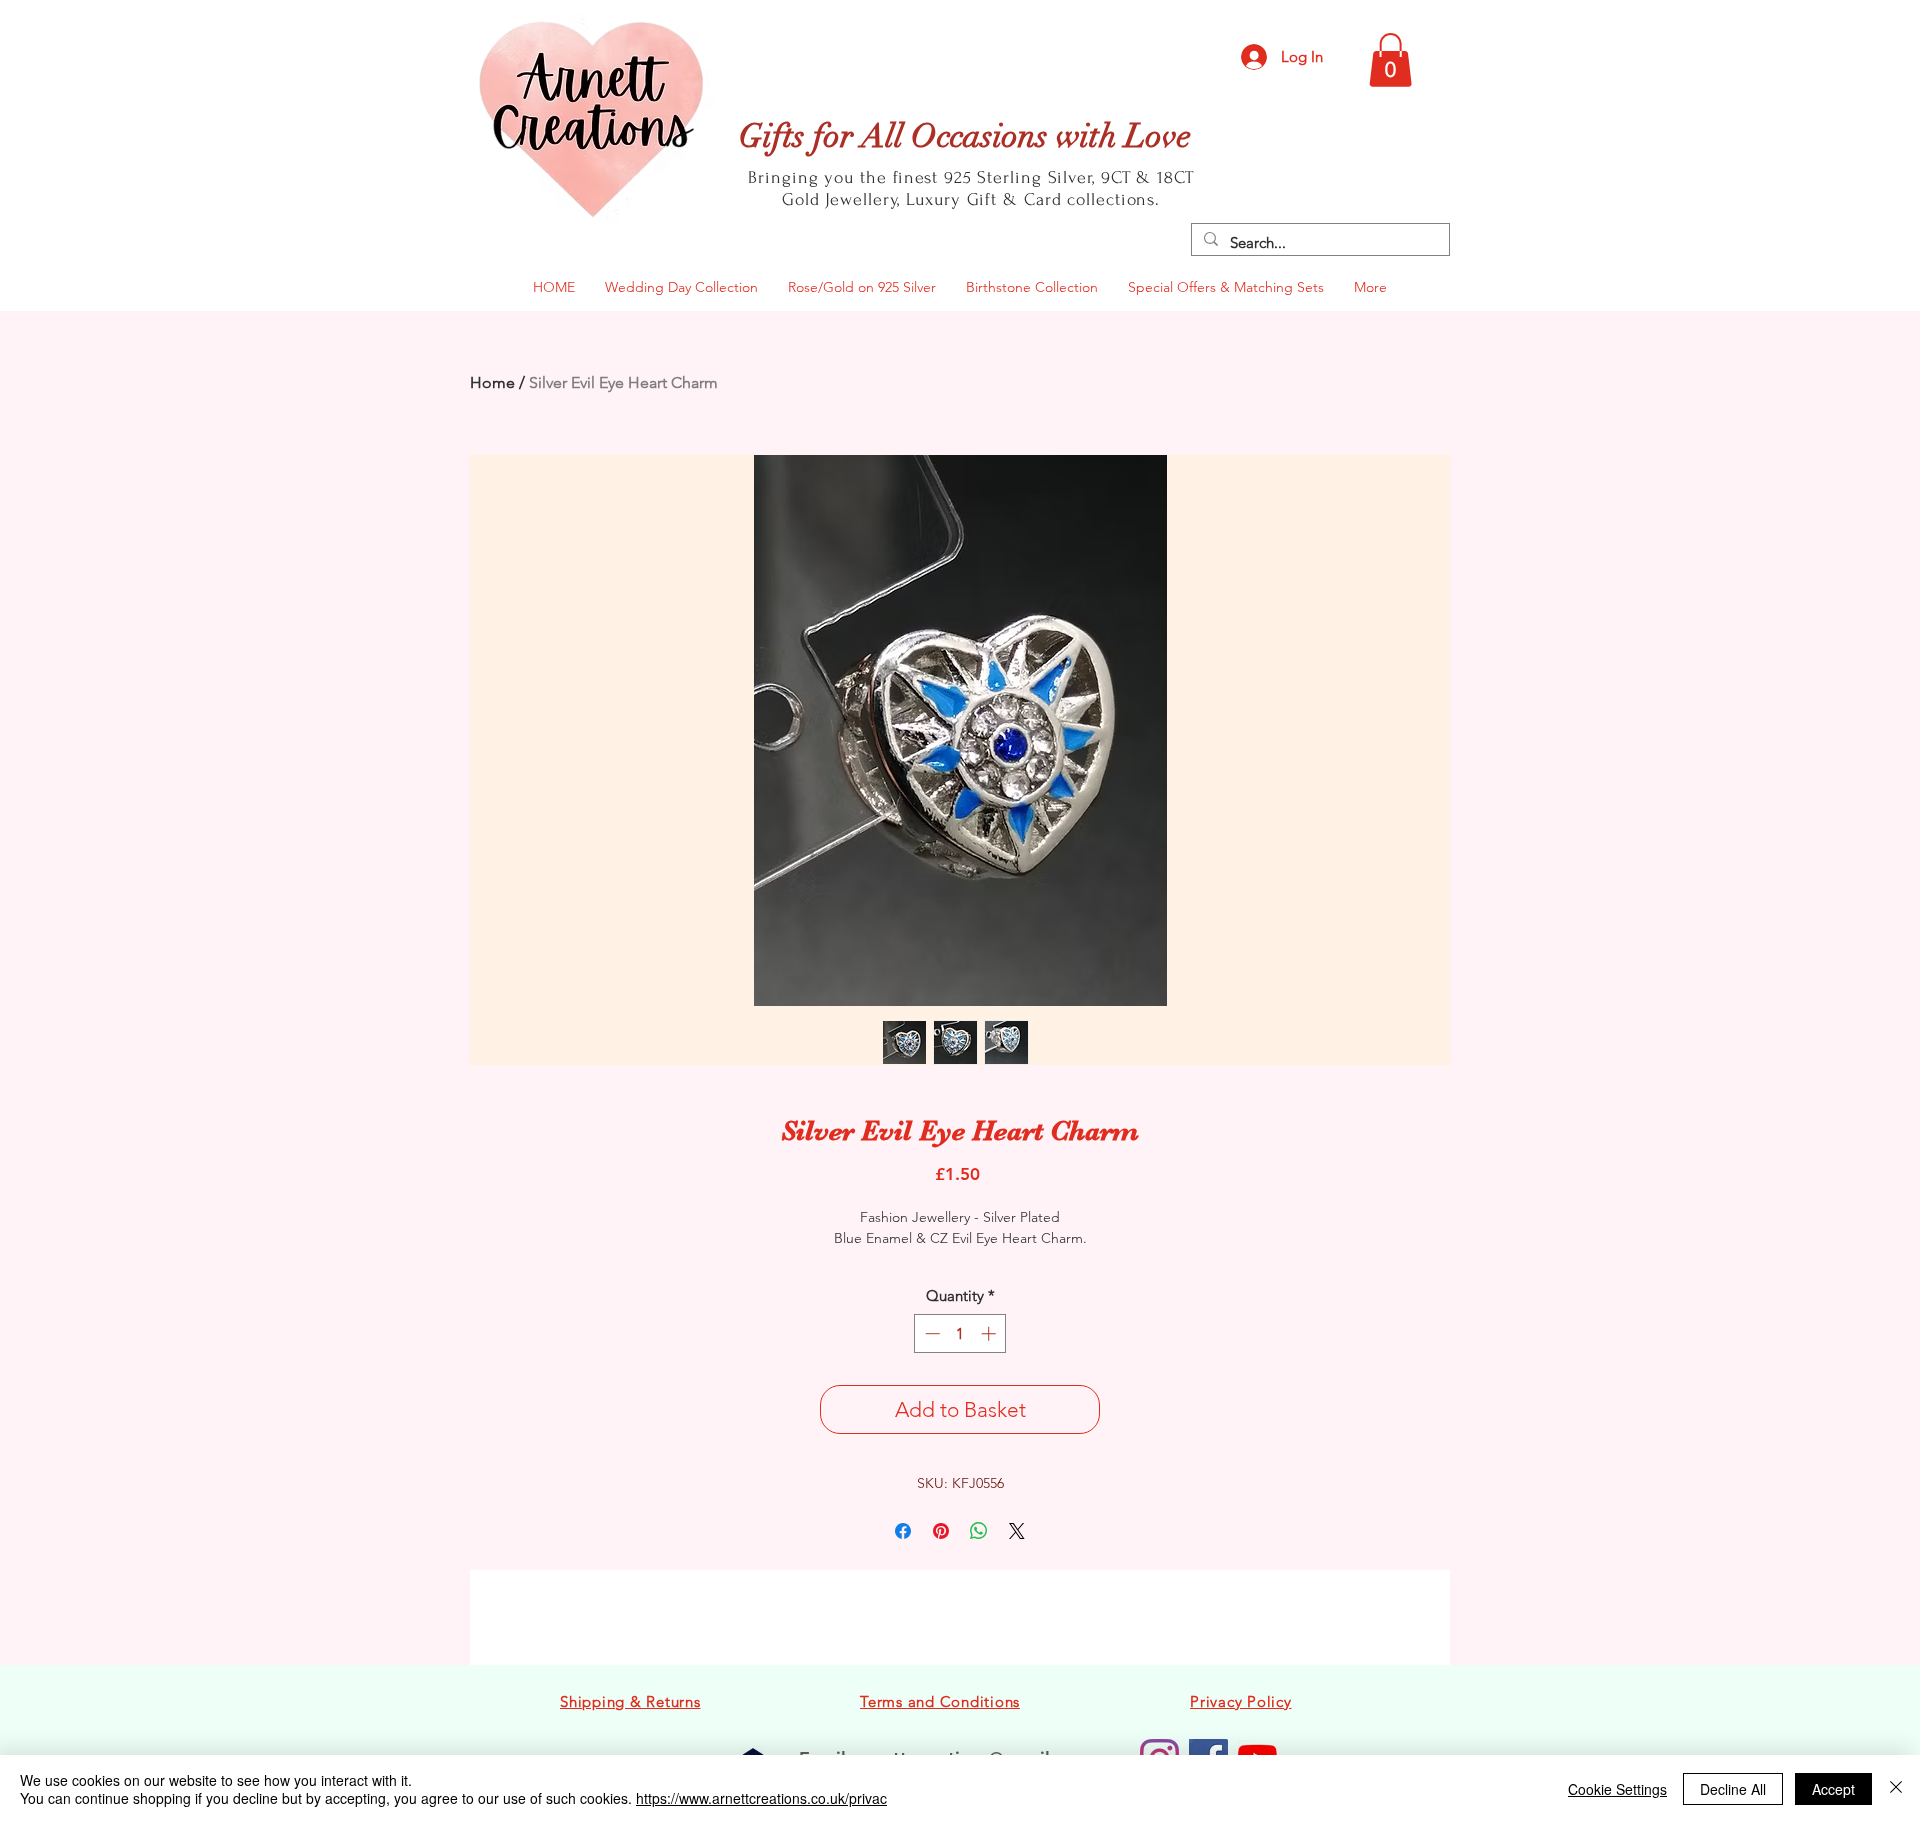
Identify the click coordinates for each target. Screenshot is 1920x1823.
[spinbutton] (960, 1333)
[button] (1390, 60)
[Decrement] (930, 1333)
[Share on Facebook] (903, 1531)
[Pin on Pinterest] (941, 1531)
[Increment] (990, 1333)
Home (492, 382)
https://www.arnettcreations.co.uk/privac (761, 1798)
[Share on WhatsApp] (979, 1531)
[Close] (1896, 1789)
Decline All (1733, 1789)
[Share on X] (1017, 1531)
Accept (1833, 1789)
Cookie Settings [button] (1617, 1789)
